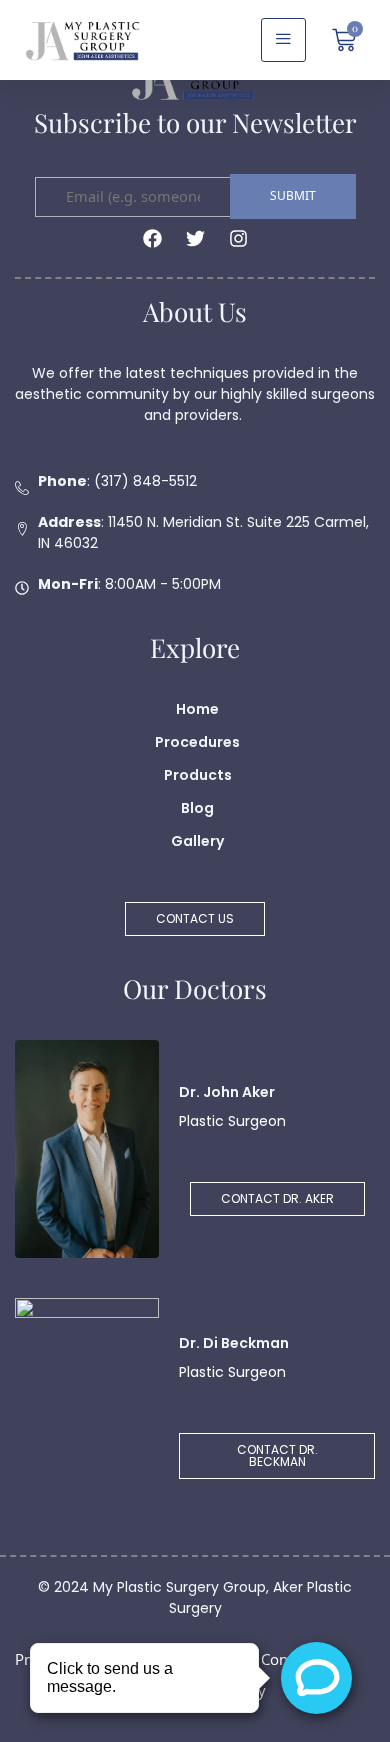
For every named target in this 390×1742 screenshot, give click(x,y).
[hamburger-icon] (283, 40)
